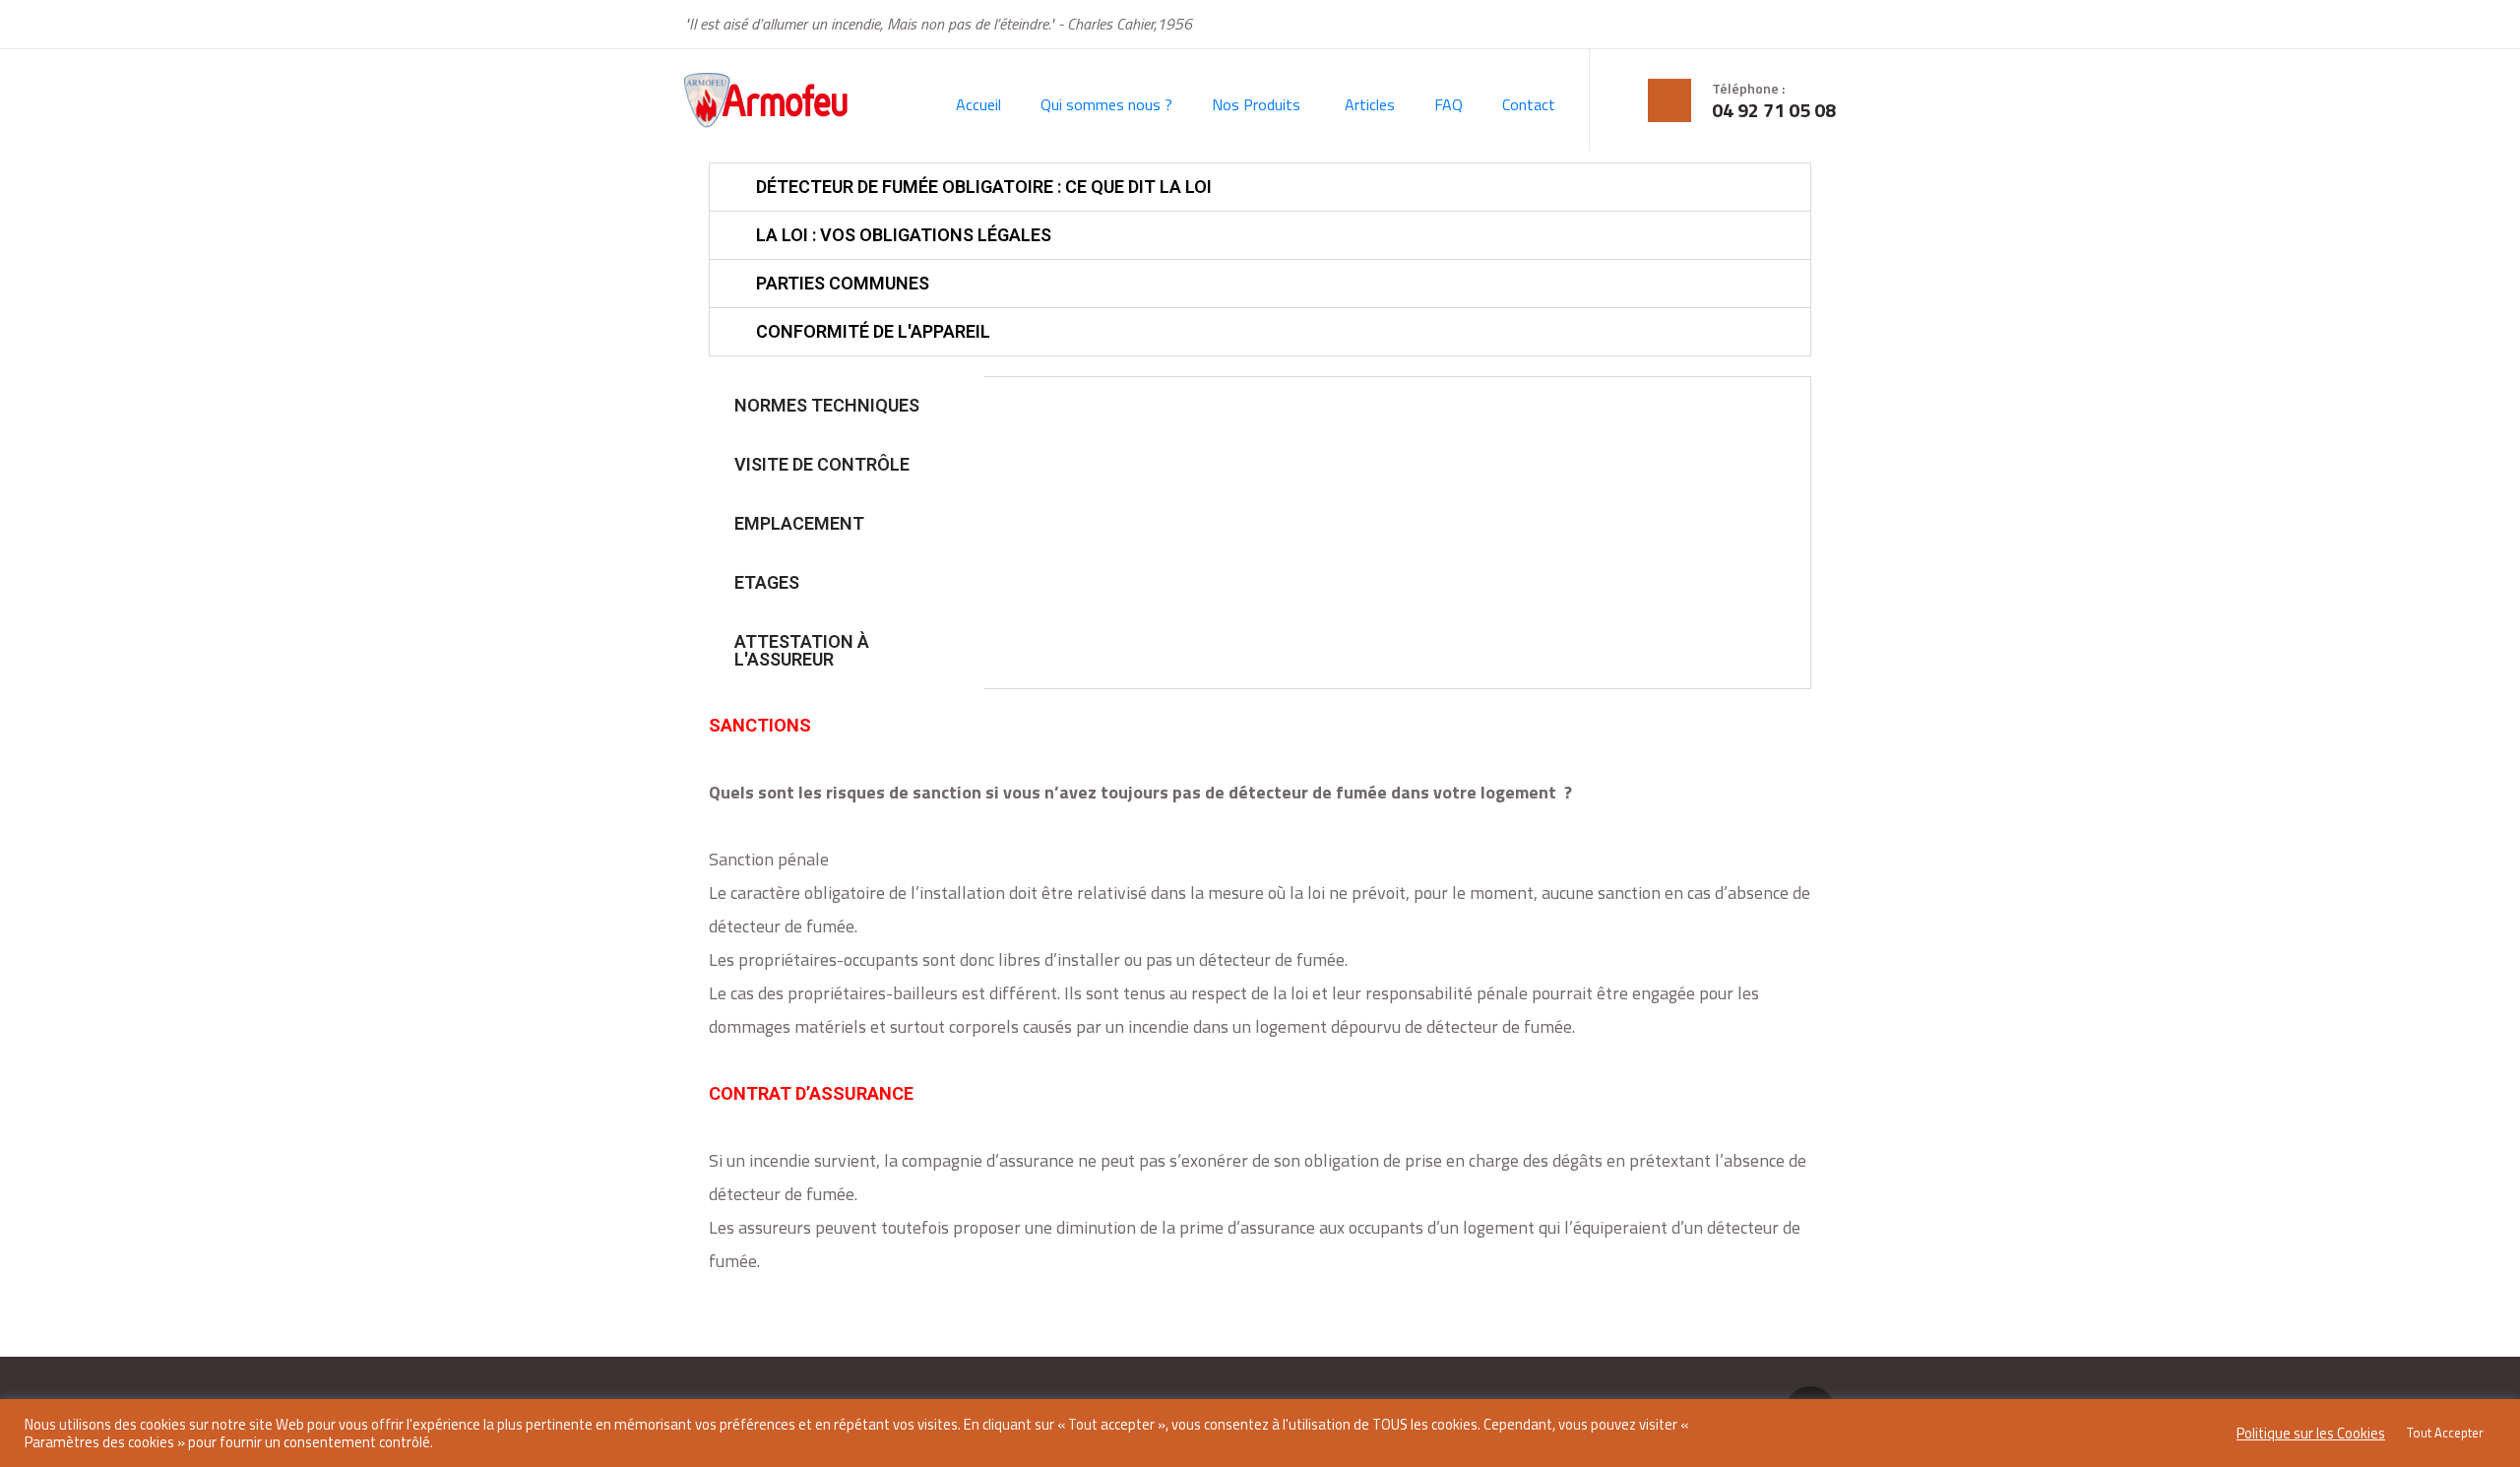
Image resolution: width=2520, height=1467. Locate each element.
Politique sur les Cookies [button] (2311, 1434)
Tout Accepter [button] (2445, 1433)
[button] (1260, 187)
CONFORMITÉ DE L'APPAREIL (873, 331)
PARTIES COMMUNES (843, 283)
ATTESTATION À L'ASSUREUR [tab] (802, 650)
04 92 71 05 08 (1774, 110)
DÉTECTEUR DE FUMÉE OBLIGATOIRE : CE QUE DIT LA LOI (984, 187)
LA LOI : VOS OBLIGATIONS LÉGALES (904, 235)
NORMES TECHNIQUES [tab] (827, 405)
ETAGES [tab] (767, 582)
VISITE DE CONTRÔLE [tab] (822, 464)
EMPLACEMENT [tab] (799, 523)
